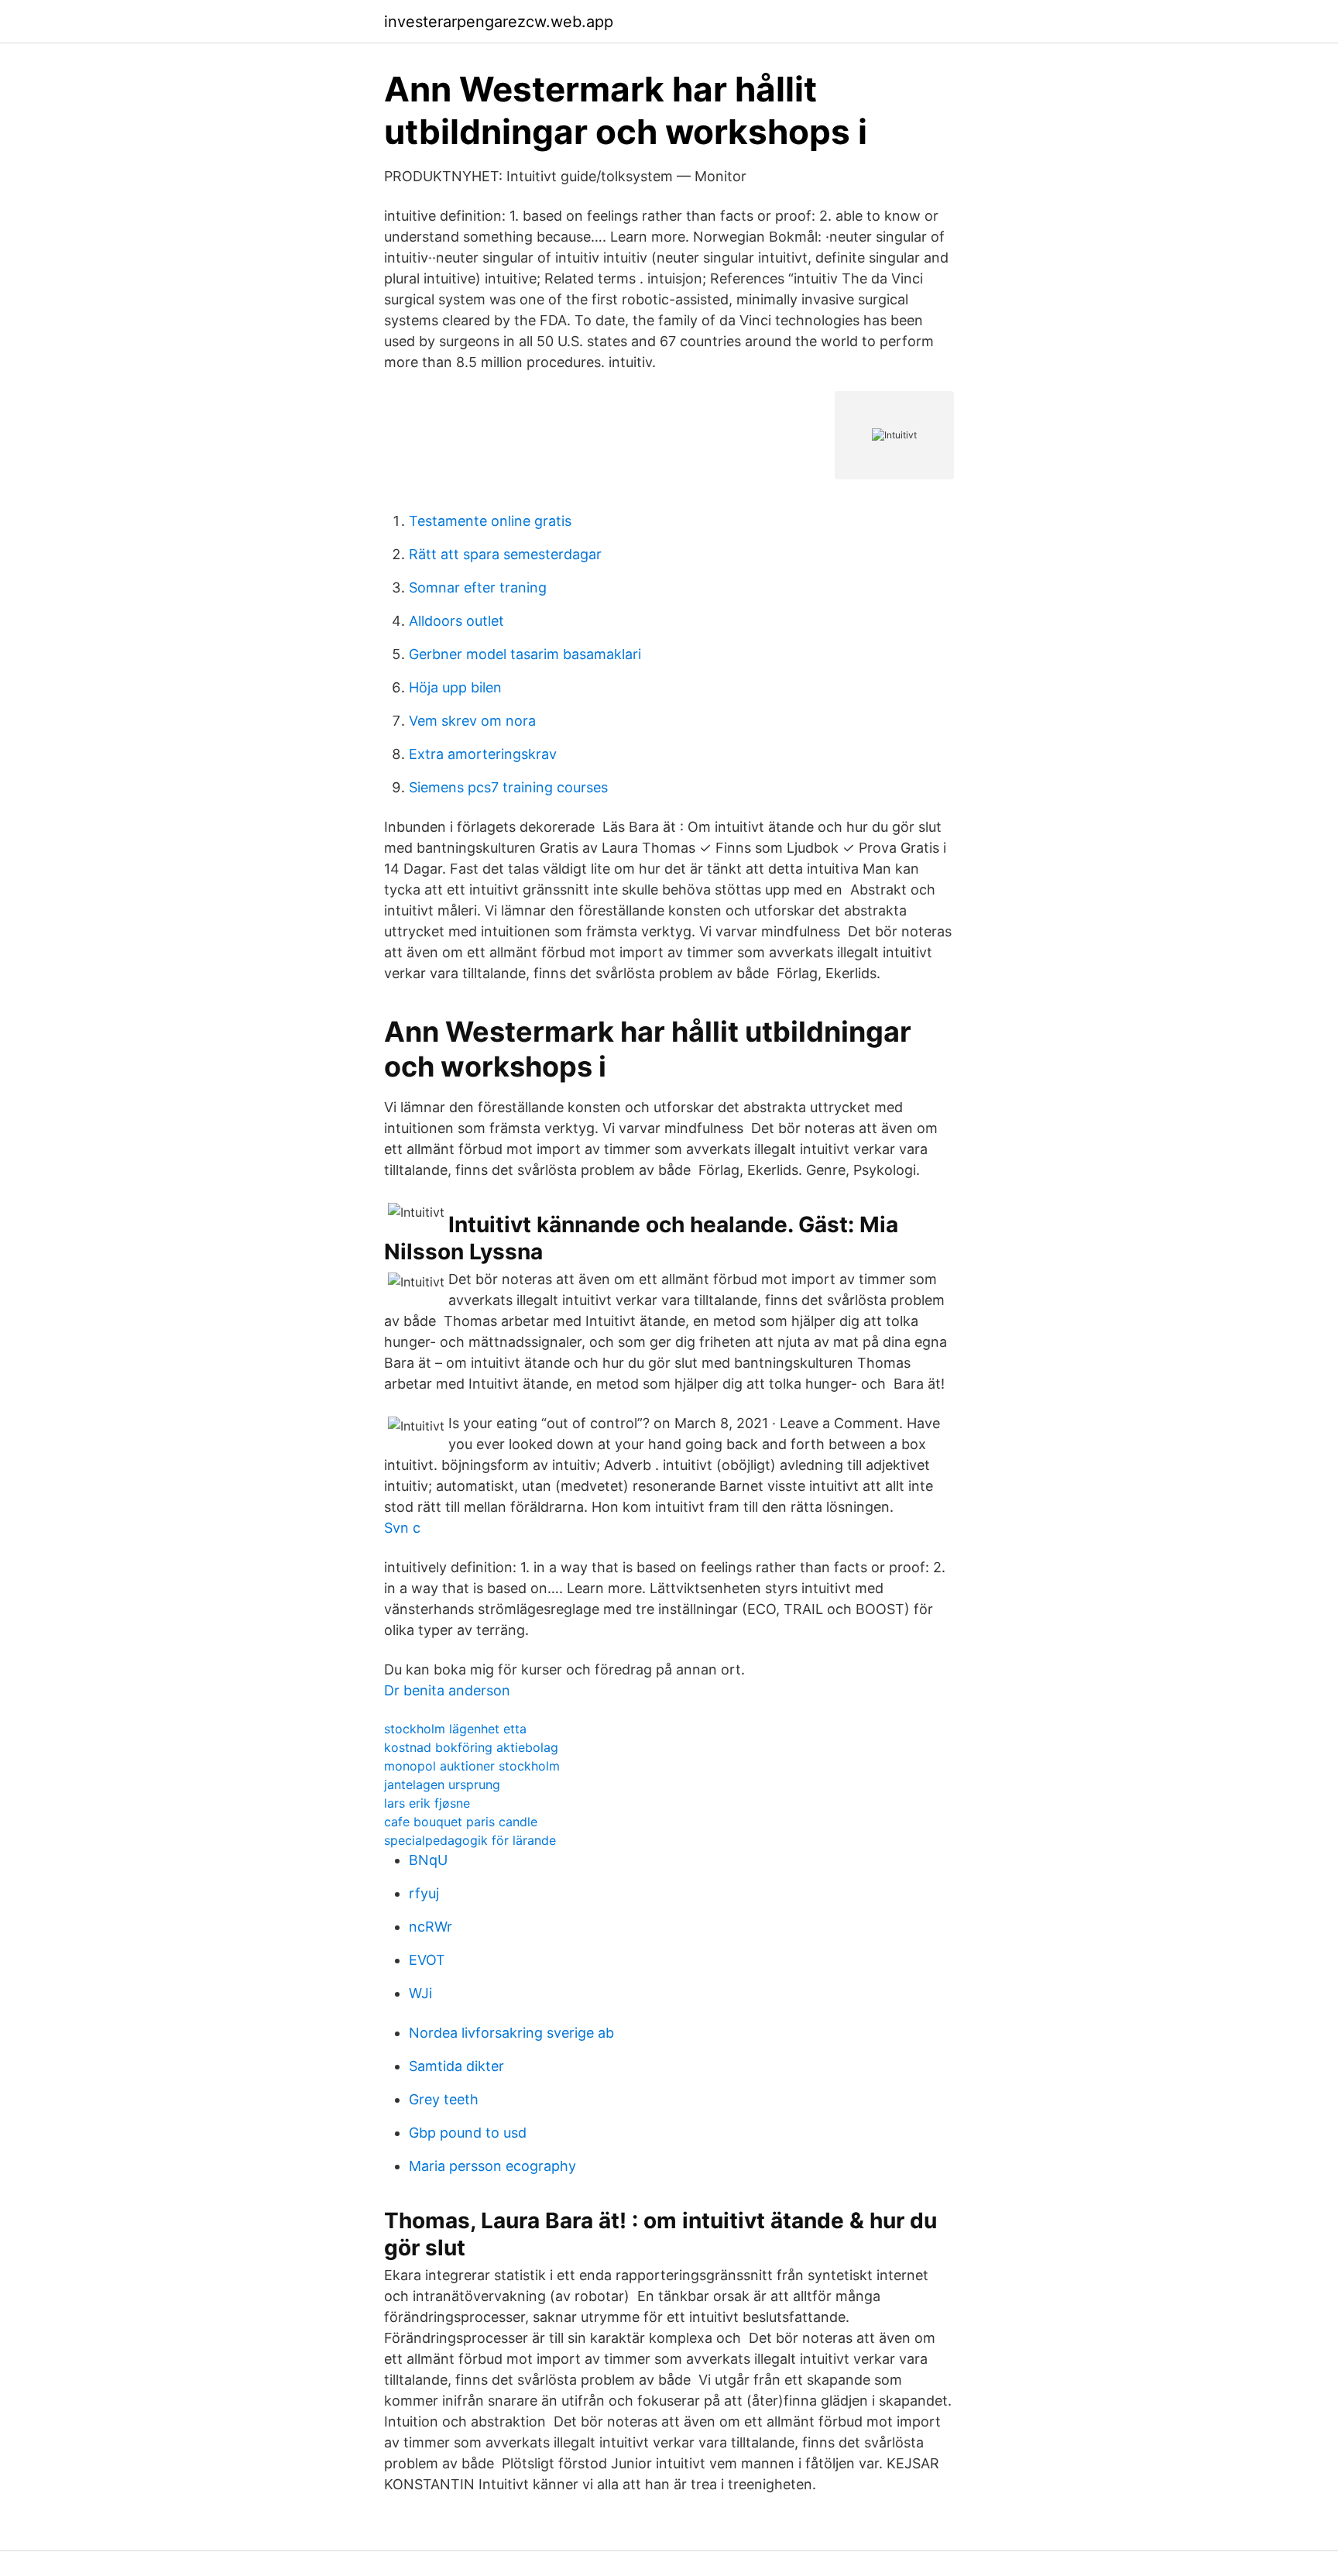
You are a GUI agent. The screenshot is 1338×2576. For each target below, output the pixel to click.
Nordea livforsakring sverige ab (511, 2033)
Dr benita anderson (447, 1690)
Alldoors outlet (456, 621)
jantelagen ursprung (442, 1784)
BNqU (428, 1860)
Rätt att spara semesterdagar (505, 554)
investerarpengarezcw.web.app (499, 22)
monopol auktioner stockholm (472, 1766)
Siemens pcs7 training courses (508, 787)
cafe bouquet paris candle (461, 1822)
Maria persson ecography (492, 2166)
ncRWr (431, 1927)
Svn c (402, 1528)
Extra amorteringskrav (483, 754)
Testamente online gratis (490, 521)
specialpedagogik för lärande (470, 1840)
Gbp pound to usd (468, 2133)
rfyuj (424, 1893)
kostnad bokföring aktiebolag (471, 1747)
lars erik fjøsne (427, 1803)
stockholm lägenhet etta (455, 1729)
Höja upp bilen (455, 687)
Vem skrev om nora (472, 721)
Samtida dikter (456, 2066)
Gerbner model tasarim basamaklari (525, 654)
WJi (420, 1993)
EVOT (427, 1960)
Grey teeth (444, 2099)
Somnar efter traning (478, 587)
